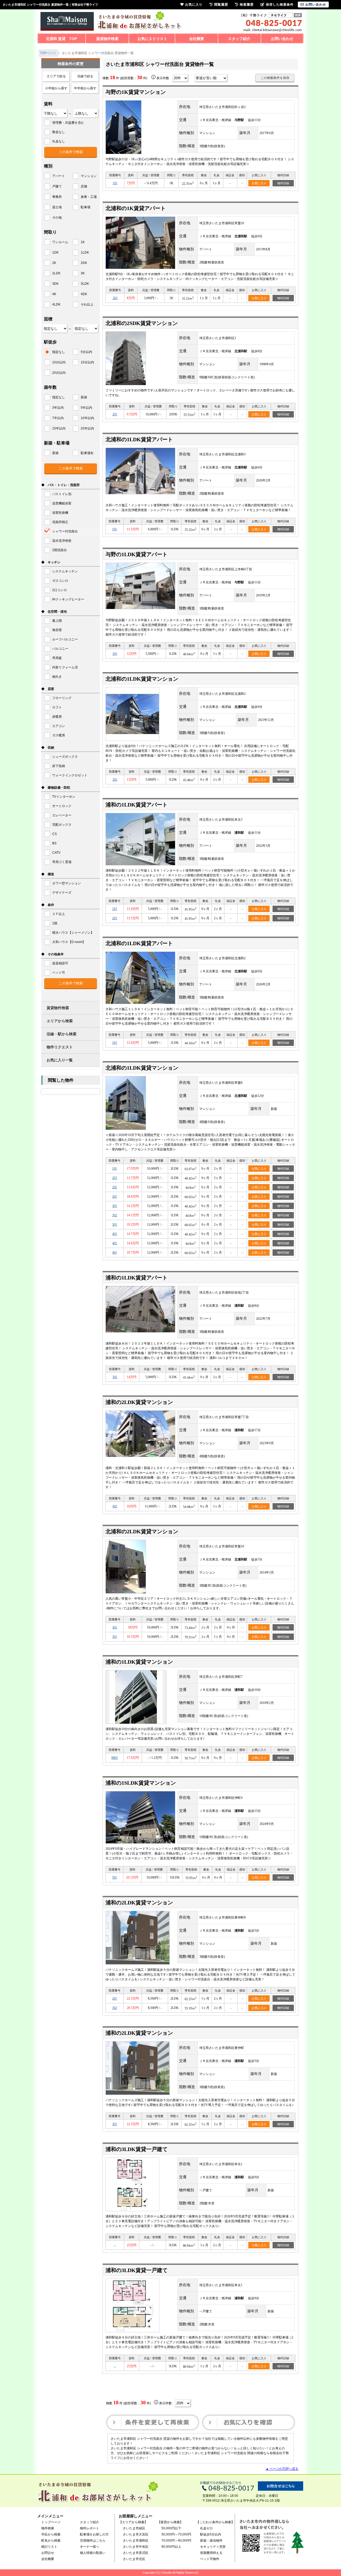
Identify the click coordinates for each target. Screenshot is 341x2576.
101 (115, 183)
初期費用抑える (211, 2553)
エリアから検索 (60, 1021)
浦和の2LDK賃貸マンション (139, 1402)
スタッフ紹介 (239, 39)
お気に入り (259, 183)
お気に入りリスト (152, 39)
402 (115, 1243)
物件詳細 (283, 183)
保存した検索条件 (280, 5)
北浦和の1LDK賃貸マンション (142, 679)
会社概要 (197, 39)
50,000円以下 (171, 2528)
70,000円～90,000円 (176, 2541)
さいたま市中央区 (136, 2547)
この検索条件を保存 (275, 78)
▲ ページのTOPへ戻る (282, 2469)
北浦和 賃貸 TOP (61, 39)
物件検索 (48, 2528)
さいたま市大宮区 (136, 2534)
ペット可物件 (210, 2559)
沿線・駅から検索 (62, 1034)
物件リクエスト (60, 1047)
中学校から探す (85, 88)
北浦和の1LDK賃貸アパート (139, 439)
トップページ (51, 2522)
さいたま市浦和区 (136, 2541)
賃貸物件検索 (107, 39)
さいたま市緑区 (134, 2528)
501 (115, 1877)
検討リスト (49, 2547)
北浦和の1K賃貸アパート (136, 208)
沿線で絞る (85, 76)
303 (115, 1206)
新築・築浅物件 (211, 2541)
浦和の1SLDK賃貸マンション (141, 1783)
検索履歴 (247, 5)
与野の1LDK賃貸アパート (137, 554)
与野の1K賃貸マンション (136, 92)
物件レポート (90, 2528)
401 (115, 1253)
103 (115, 909)
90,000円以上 (171, 2547)
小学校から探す (56, 88)
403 (115, 1234)
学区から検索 (51, 2534)
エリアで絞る (56, 76)
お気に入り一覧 (60, 1060)
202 (115, 298)
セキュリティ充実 (213, 2547)
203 (115, 918)
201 (115, 414)
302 (115, 1215)
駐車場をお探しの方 (94, 2534)
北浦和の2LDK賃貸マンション (142, 1531)
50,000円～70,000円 (176, 2534)
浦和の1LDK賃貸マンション (139, 1662)
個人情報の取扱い (93, 2553)
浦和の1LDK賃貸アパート (137, 805)
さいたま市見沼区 (136, 2553)
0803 (115, 1758)
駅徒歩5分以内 (211, 2534)
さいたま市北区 (134, 2559)
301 (115, 654)
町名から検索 (51, 2541)
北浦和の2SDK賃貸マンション (142, 323)
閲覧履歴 (221, 5)
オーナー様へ (90, 2547)
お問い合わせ (282, 39)
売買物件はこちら (93, 2541)
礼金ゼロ (206, 2528)
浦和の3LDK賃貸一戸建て (137, 2149)
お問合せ (48, 2553)
